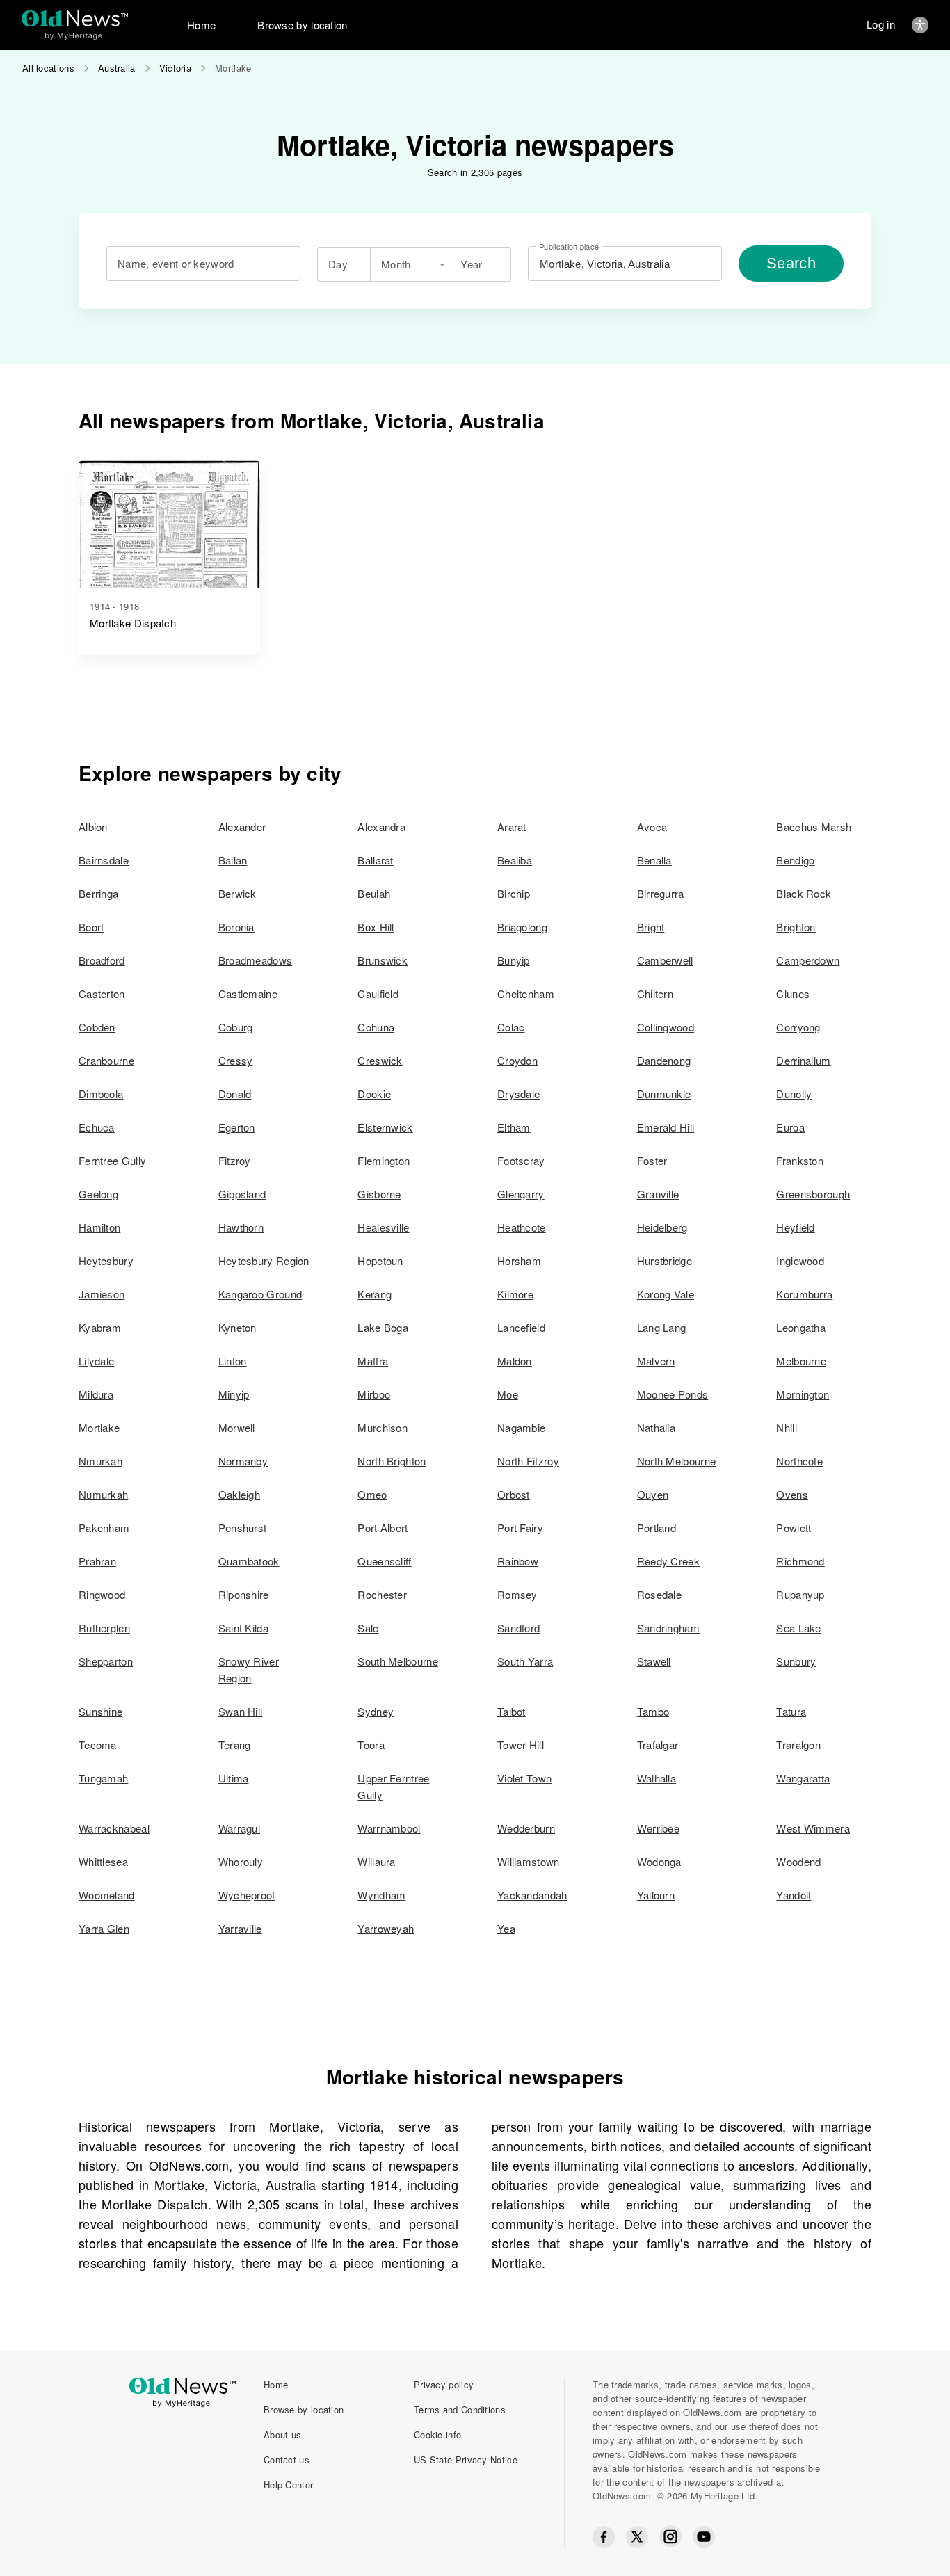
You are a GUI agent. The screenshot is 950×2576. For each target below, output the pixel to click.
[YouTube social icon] (704, 2537)
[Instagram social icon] (670, 2537)
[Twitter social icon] (637, 2537)
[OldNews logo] (75, 18)
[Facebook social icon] (604, 2537)
